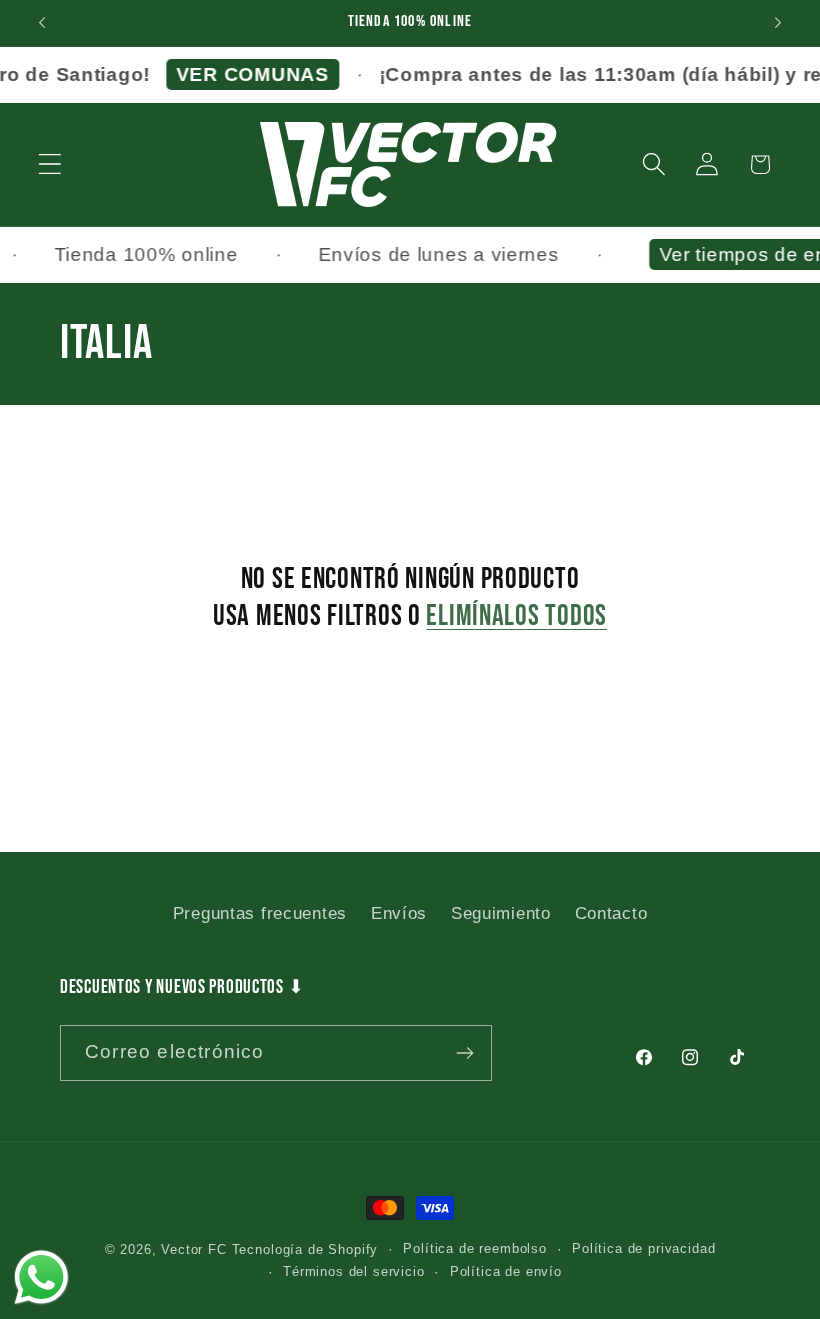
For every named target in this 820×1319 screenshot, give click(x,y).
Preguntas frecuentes (260, 913)
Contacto (611, 913)
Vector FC (194, 1249)
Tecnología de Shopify (305, 1249)
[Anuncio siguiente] (778, 23)
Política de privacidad (643, 1248)
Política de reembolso (475, 1248)
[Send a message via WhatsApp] (41, 1277)
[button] (50, 164)
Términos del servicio (354, 1271)
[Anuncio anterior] (42, 23)
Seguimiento (501, 913)
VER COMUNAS (243, 74)
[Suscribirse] (464, 1053)
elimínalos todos (516, 616)
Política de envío (506, 1271)
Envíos (399, 913)
